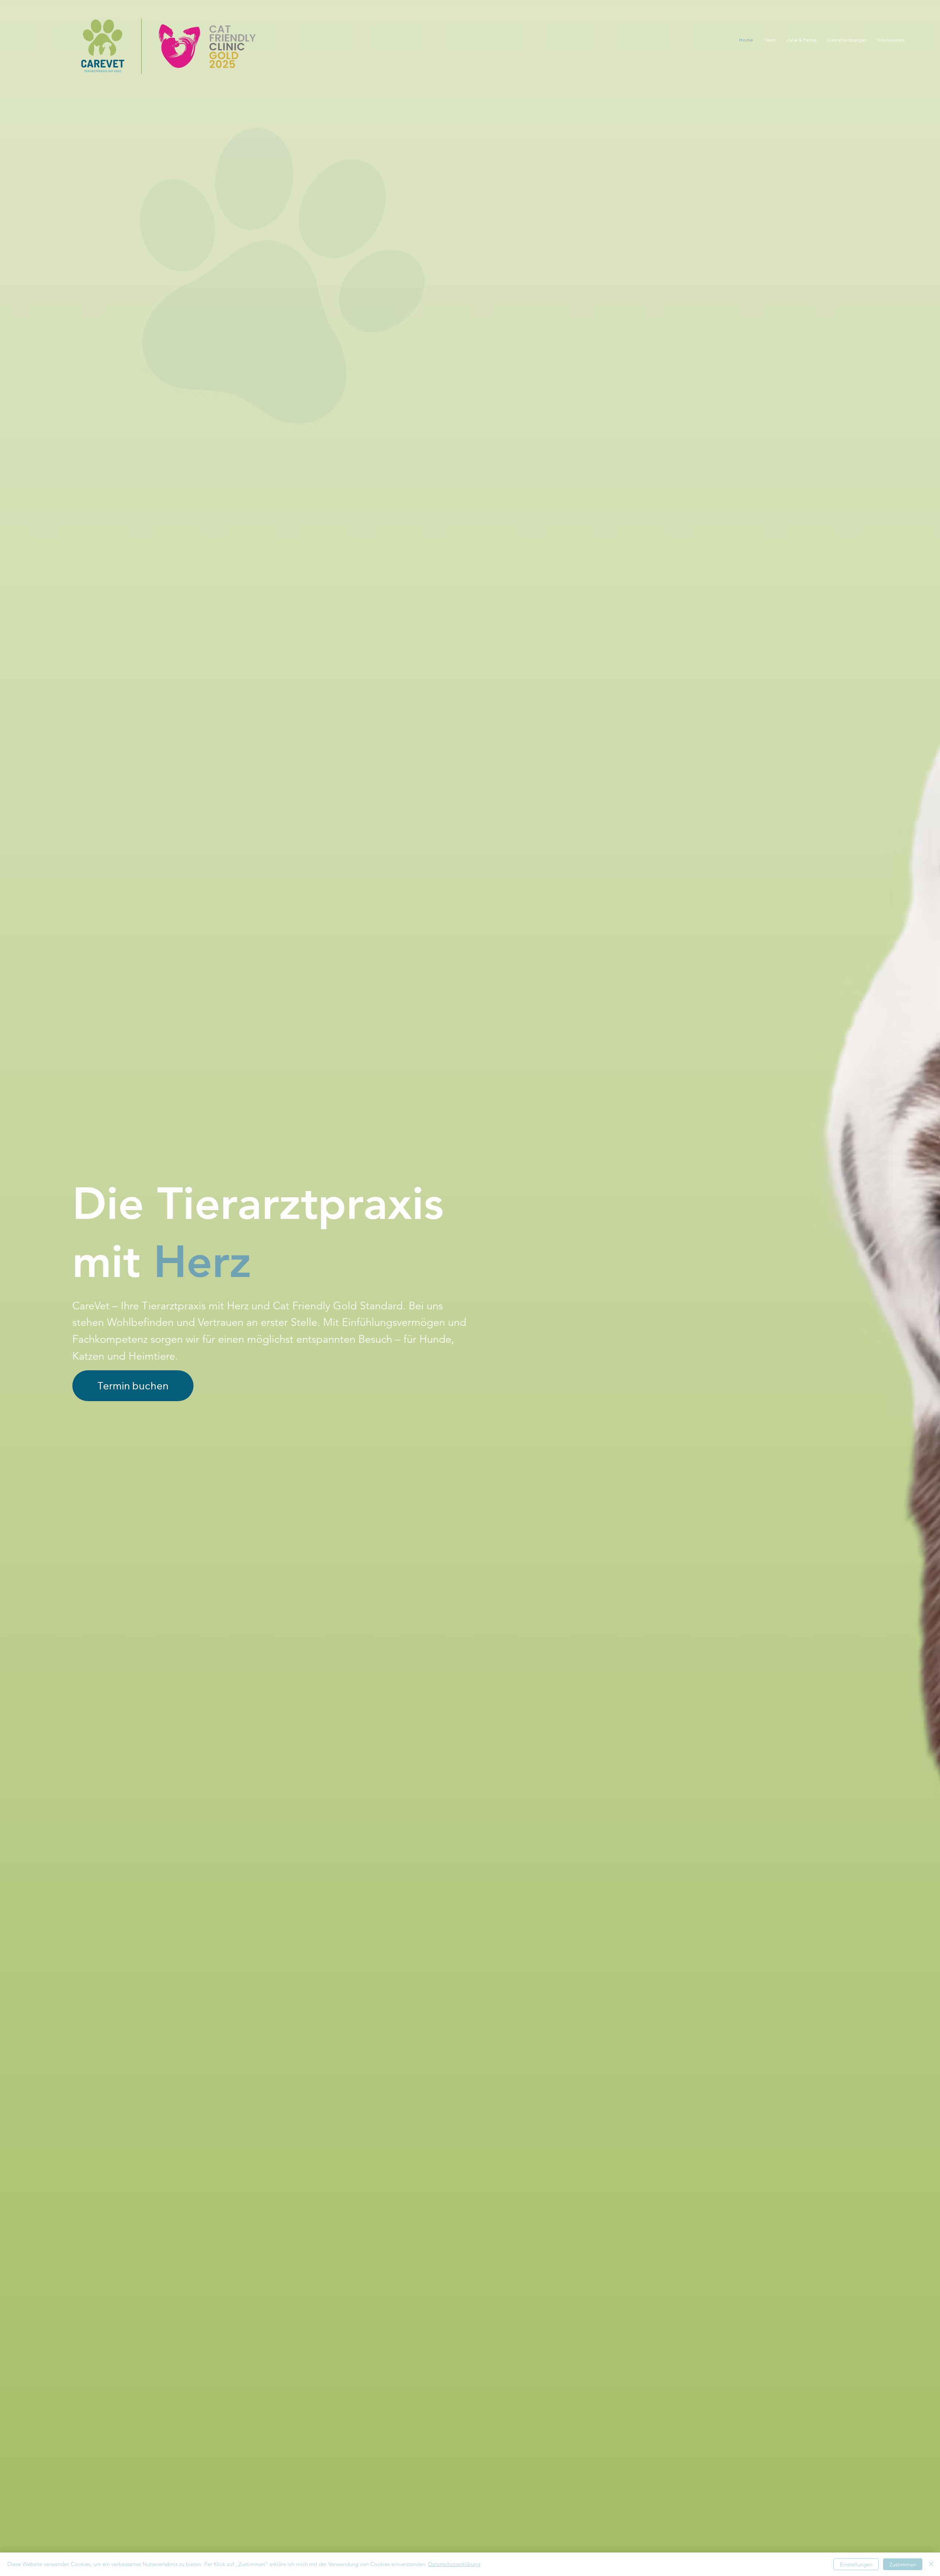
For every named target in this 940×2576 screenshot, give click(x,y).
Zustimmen (903, 2564)
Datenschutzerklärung (454, 2564)
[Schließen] (931, 2564)
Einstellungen (856, 2564)
